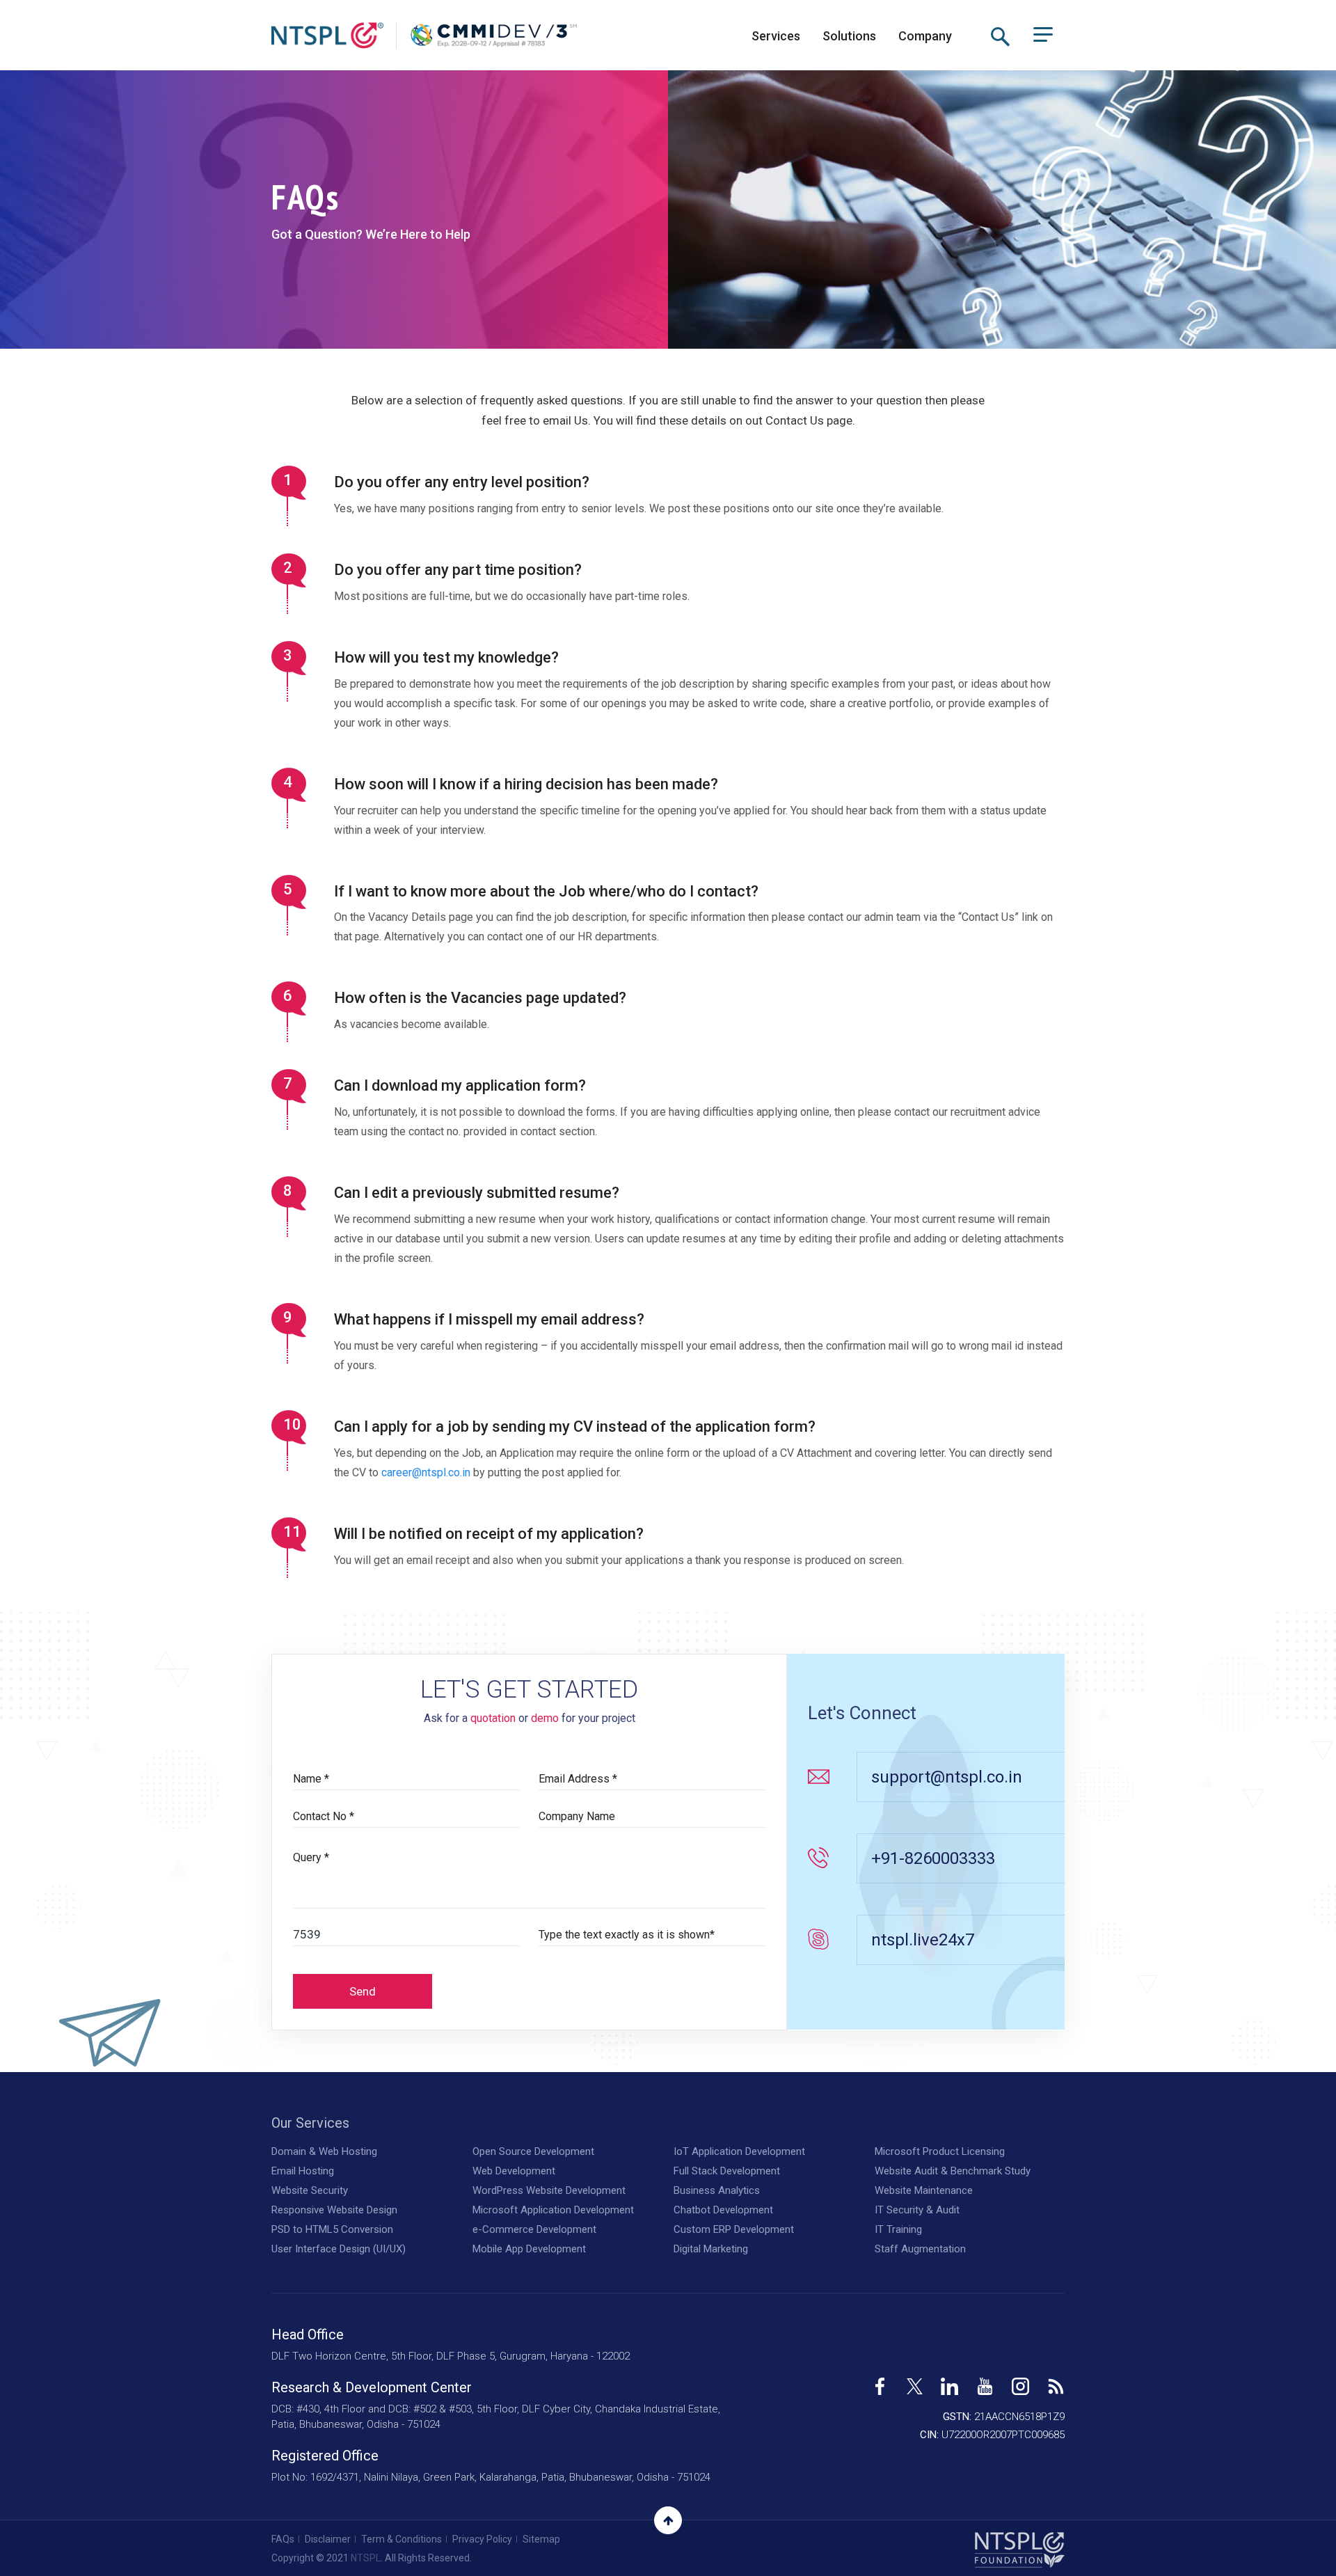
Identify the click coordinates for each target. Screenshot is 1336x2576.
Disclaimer (328, 2539)
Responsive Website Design (334, 2210)
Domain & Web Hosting (324, 2151)
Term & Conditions (401, 2539)
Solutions (849, 36)
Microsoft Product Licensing (940, 2151)
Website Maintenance (924, 2190)
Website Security (310, 2190)
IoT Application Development (739, 2151)
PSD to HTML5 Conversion (332, 2229)
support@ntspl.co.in (947, 1777)
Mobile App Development (529, 2249)
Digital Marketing (711, 2249)
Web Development (514, 2171)
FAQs (283, 2539)
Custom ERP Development (734, 2229)
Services (776, 36)
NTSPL (366, 2558)
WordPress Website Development (549, 2190)
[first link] (880, 2381)
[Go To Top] (668, 2520)
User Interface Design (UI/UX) (339, 2249)
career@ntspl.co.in (426, 1472)
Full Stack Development (727, 2171)
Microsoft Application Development (553, 2210)
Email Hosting (303, 2171)
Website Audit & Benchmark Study (953, 2171)
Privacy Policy (482, 2539)
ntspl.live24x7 (923, 1940)
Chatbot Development (723, 2210)
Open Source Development (533, 2151)
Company (925, 36)
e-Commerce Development (534, 2229)
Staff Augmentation (920, 2249)
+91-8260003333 (933, 1858)
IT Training (898, 2229)
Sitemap (541, 2539)
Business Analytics (717, 2190)
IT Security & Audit (917, 2210)
